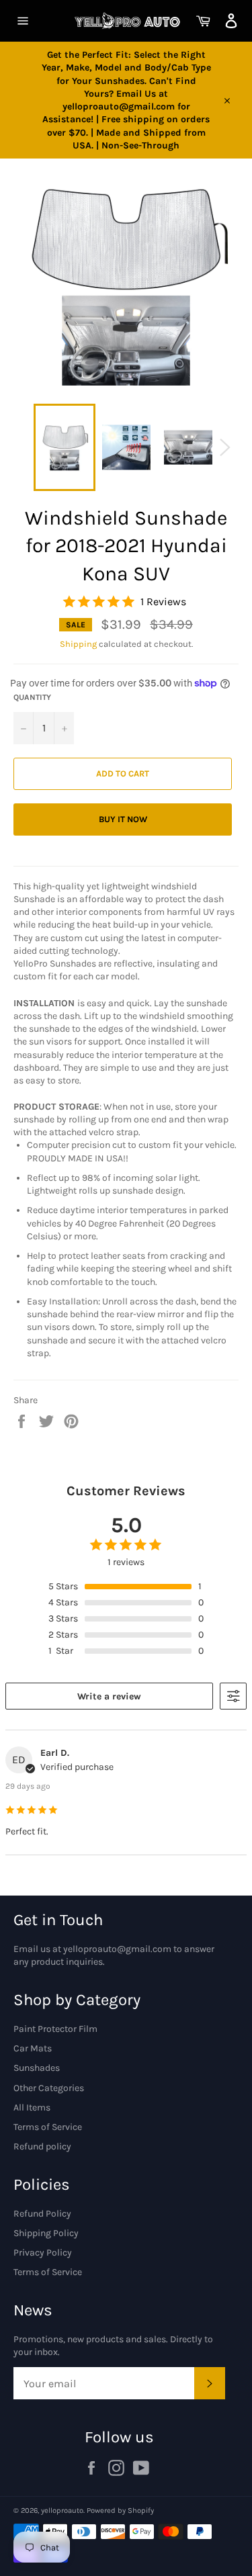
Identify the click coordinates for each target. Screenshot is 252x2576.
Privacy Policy (43, 2253)
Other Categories (49, 2088)
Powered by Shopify (120, 2511)
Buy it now (123, 819)
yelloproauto (62, 2511)
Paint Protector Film (55, 2029)
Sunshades (37, 2068)
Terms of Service (48, 2127)
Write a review (109, 1696)
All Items (32, 2107)
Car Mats (33, 2048)
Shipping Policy (46, 2233)
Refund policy (42, 2146)
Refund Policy (42, 2214)
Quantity (32, 697)
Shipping (78, 644)
